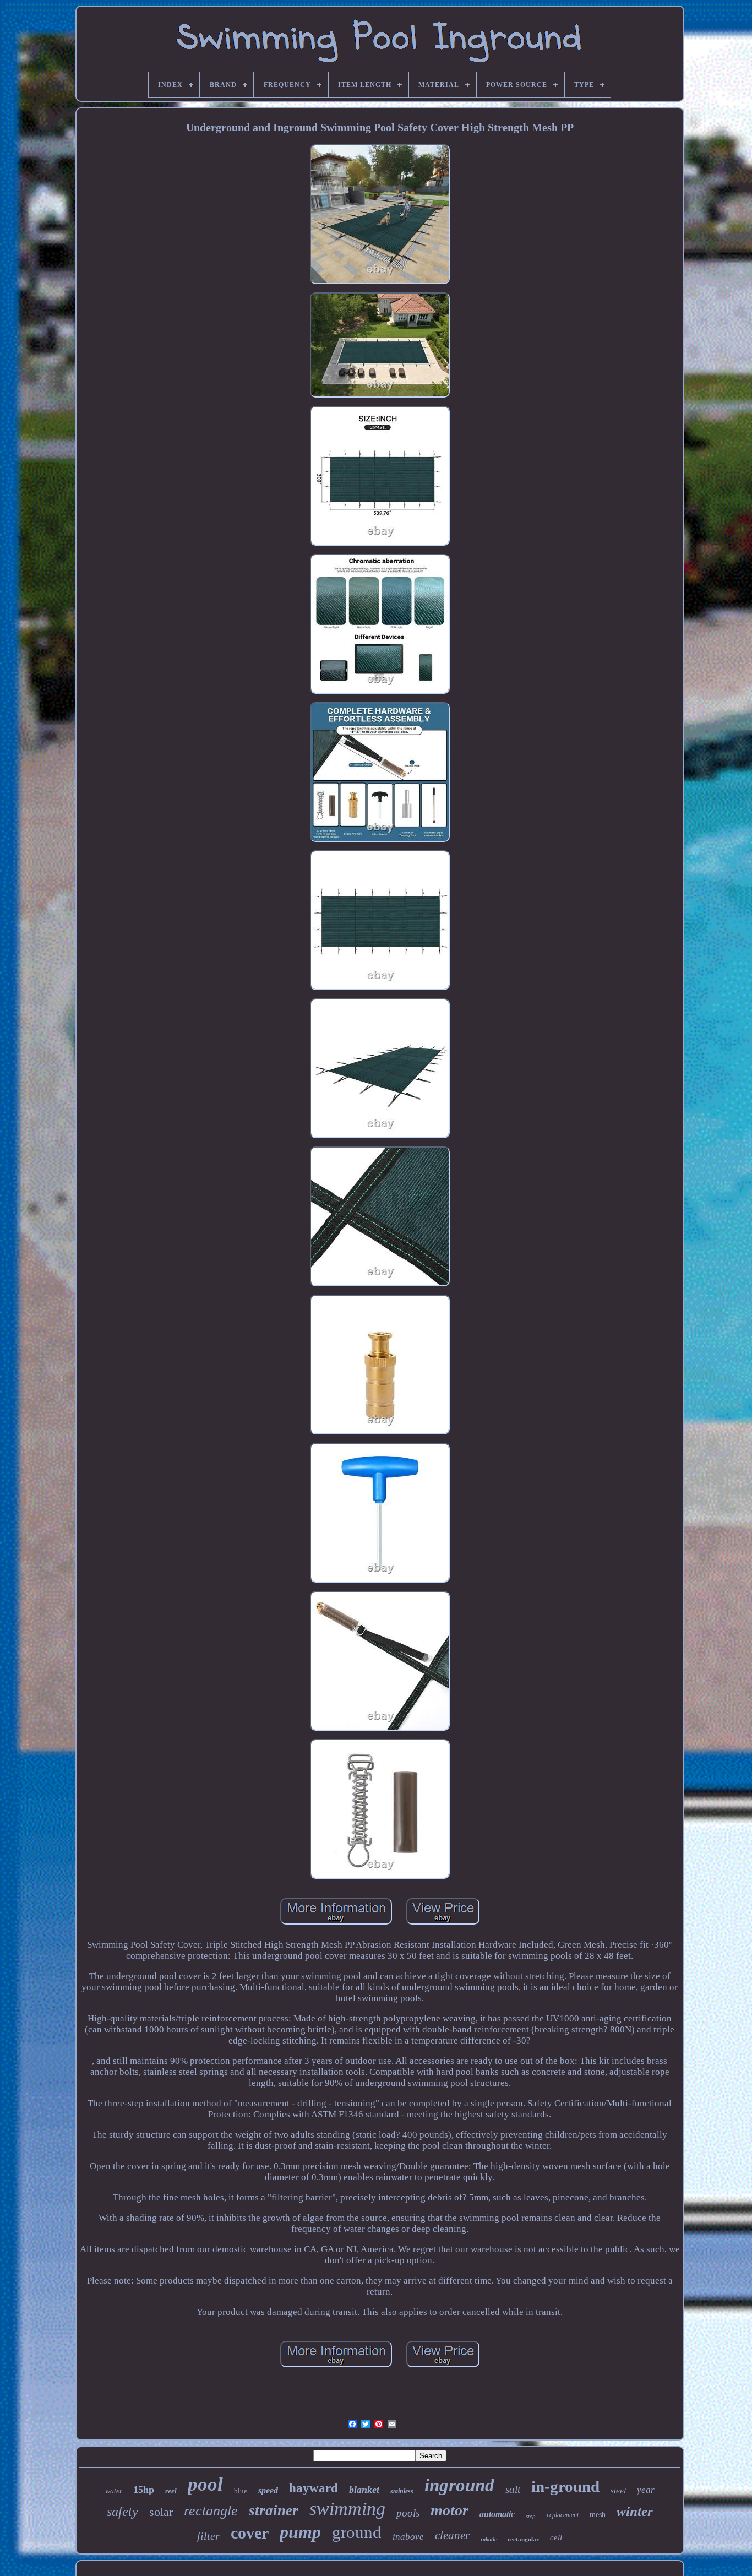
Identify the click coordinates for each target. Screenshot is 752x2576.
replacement (563, 2515)
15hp (144, 2490)
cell (556, 2537)
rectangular (523, 2539)
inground (459, 2485)
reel (171, 2491)
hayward (314, 2488)
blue (241, 2491)
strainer (274, 2510)
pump (300, 2532)
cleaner (452, 2535)
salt (513, 2489)
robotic (489, 2539)
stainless (402, 2491)
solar (161, 2512)
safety (122, 2512)
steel (618, 2491)
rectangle (211, 2511)
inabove (408, 2537)
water (114, 2491)
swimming (347, 2509)
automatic (497, 2514)
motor (449, 2510)
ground (357, 2532)
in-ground (565, 2486)
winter (635, 2511)
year (646, 2490)
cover (250, 2533)
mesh (598, 2515)
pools (408, 2513)
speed (268, 2490)
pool (205, 2484)
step (531, 2516)
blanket (364, 2490)
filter (208, 2536)
